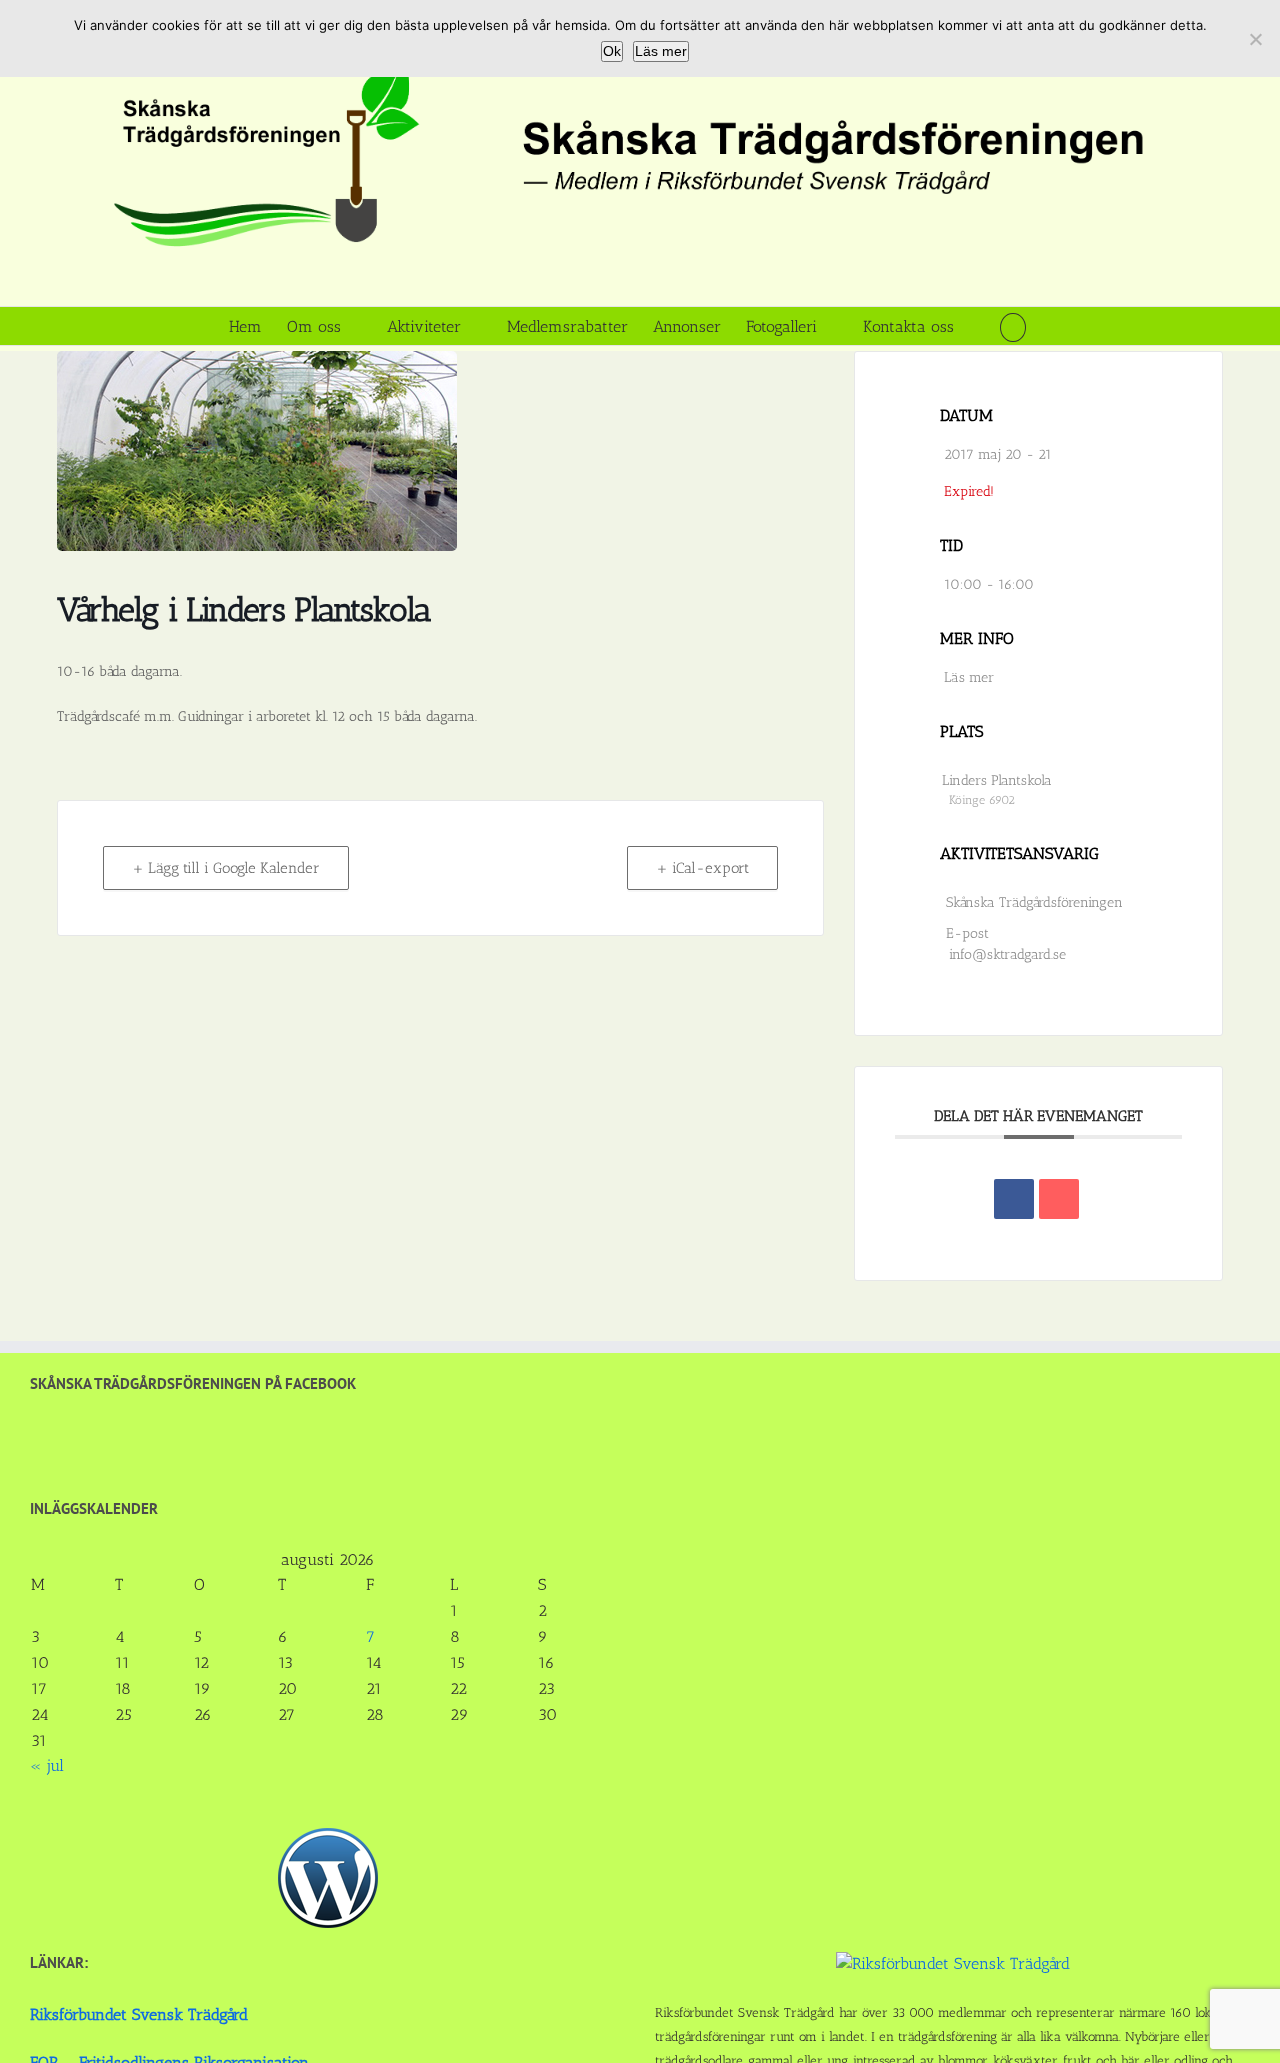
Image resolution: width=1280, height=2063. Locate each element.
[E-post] (1059, 1199)
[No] (1255, 39)
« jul (47, 1765)
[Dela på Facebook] (1014, 1199)
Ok (612, 51)
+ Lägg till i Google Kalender (226, 868)
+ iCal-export (702, 868)
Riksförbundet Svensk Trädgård (139, 2014)
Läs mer (969, 677)
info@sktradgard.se (1007, 954)
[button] (1012, 326)
